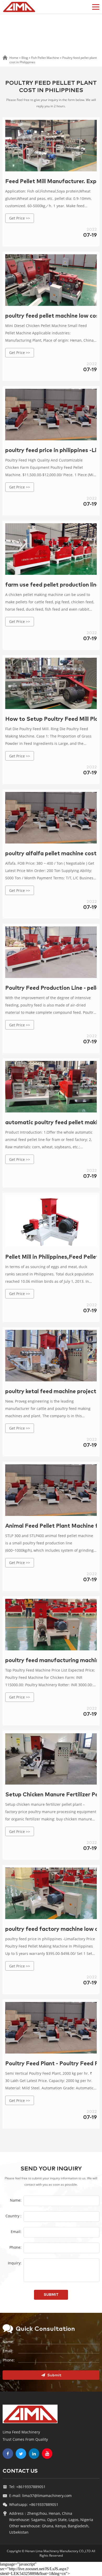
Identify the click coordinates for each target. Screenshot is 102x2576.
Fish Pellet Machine (45, 58)
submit (51, 2295)
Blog (25, 58)
